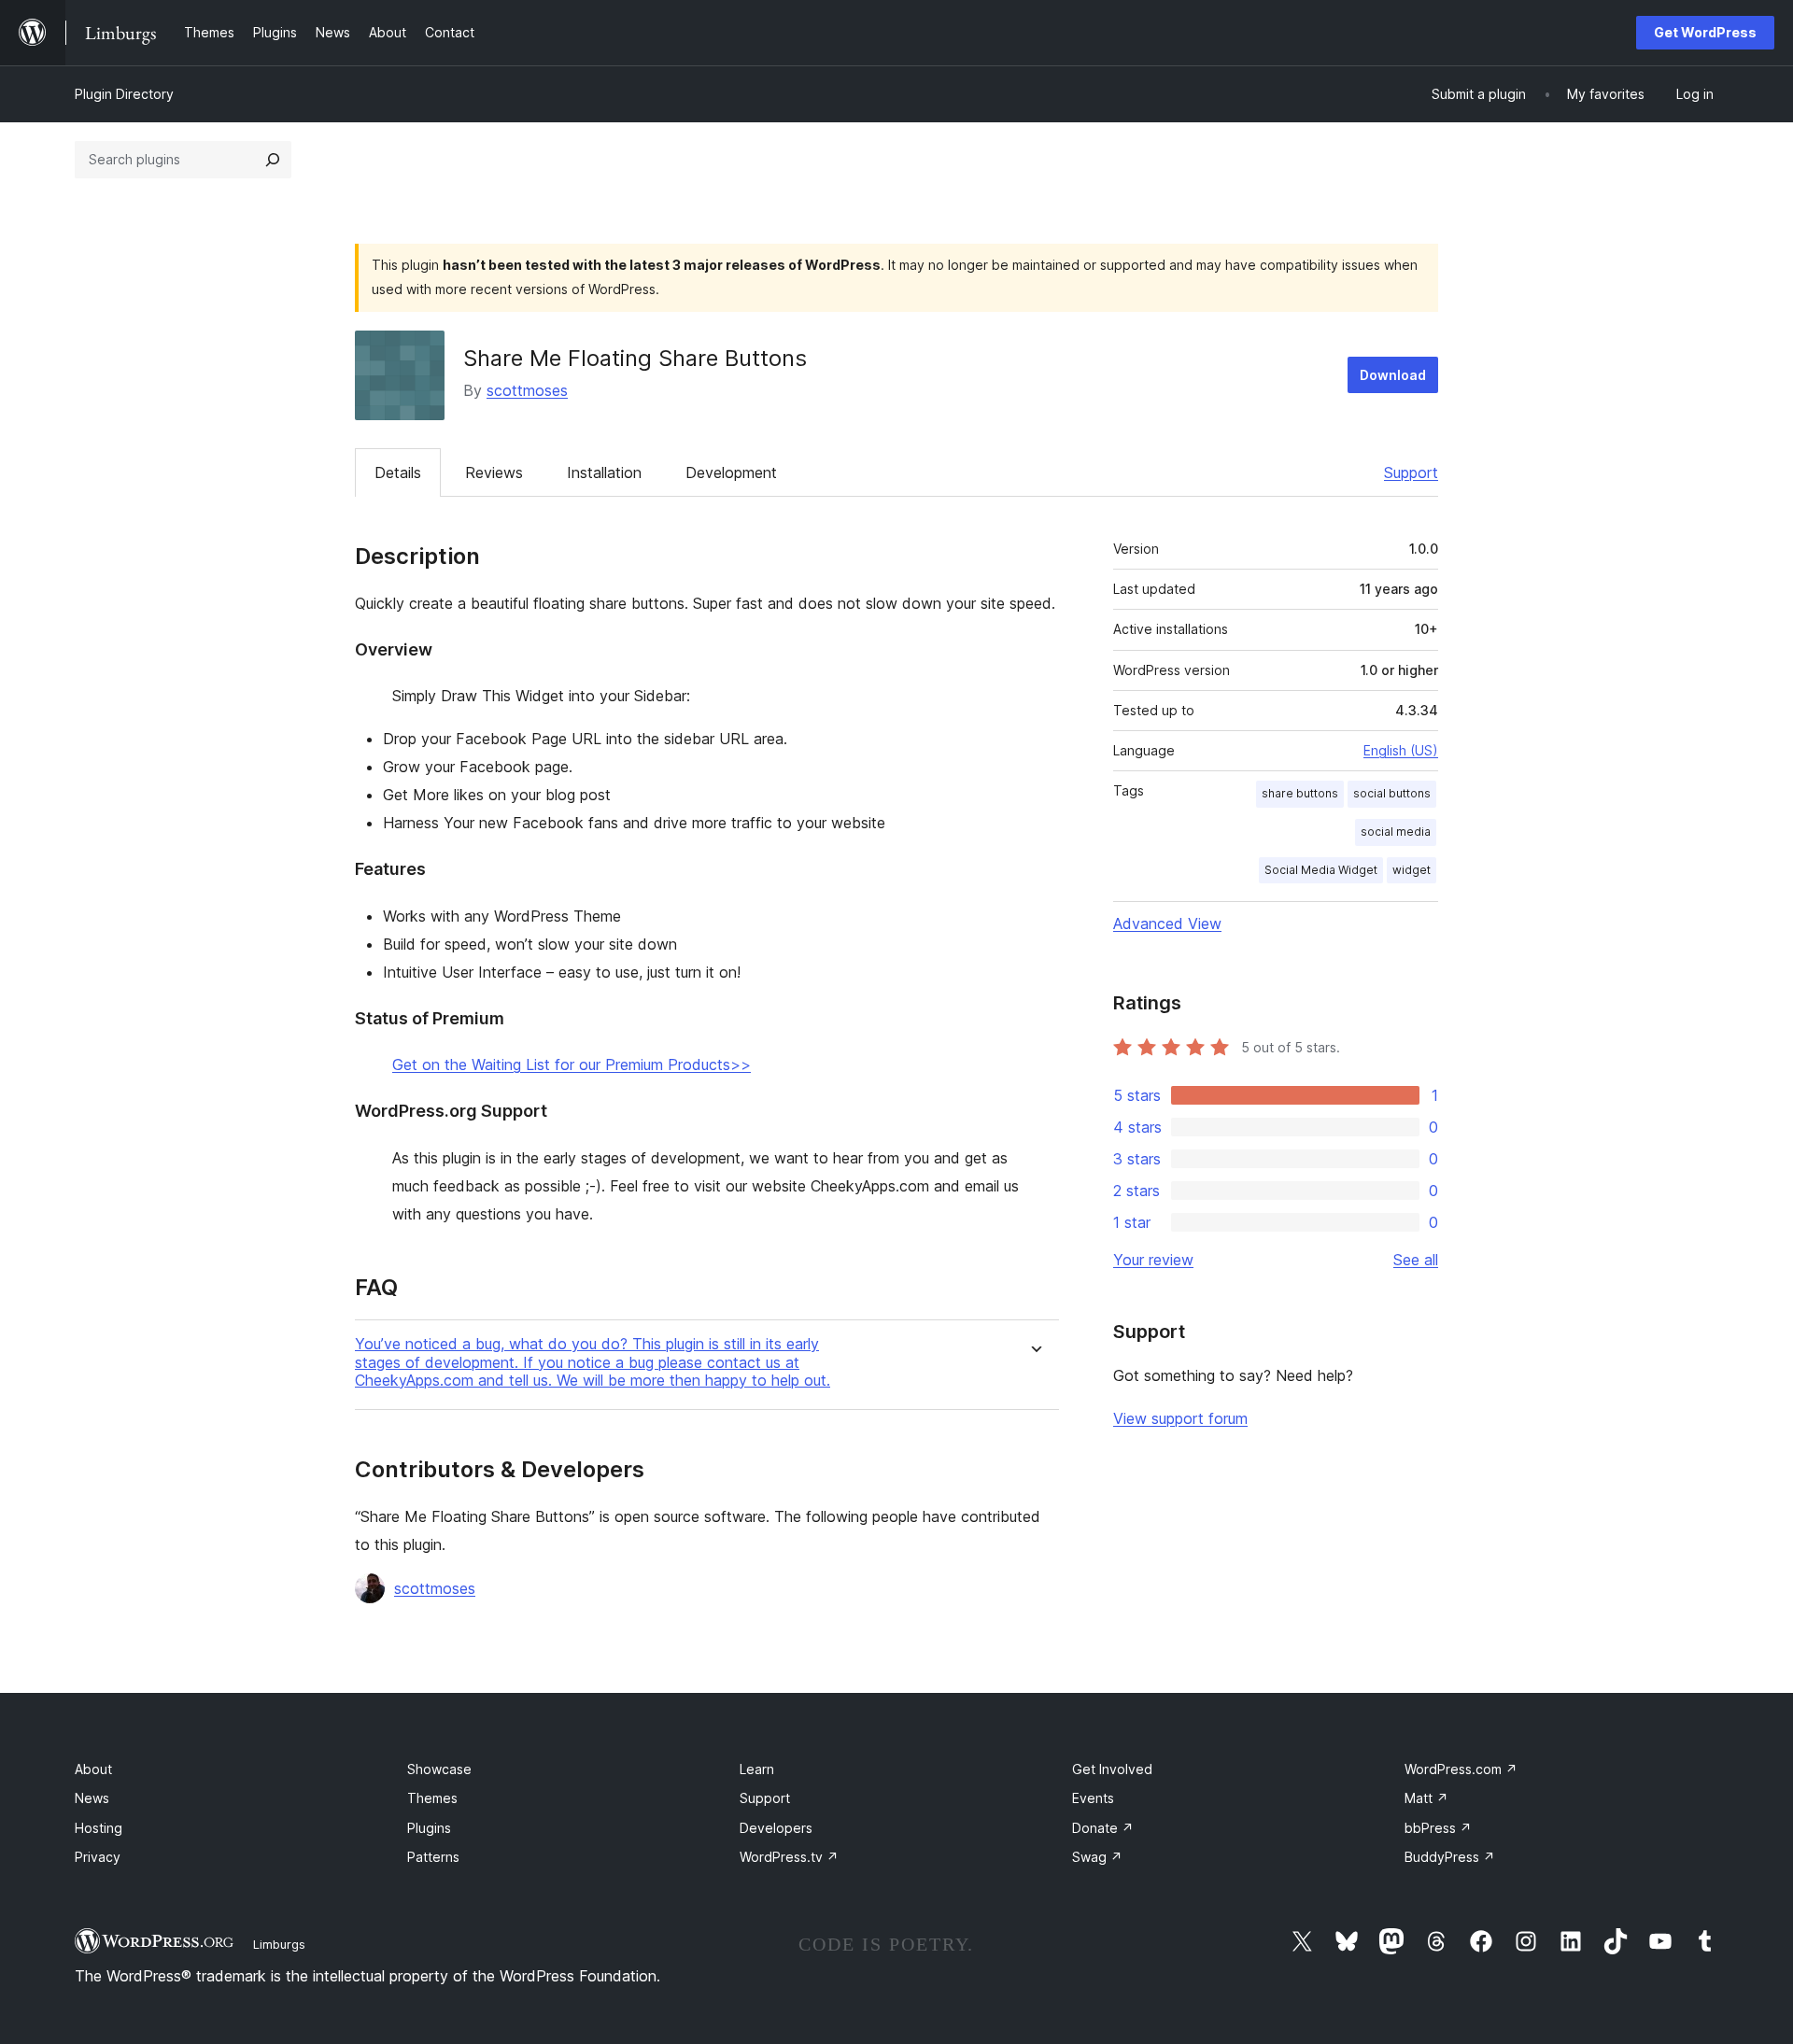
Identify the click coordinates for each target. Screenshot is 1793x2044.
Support (1411, 472)
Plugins (429, 1828)
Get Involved (1112, 1769)
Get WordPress (1705, 32)
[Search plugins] (273, 160)
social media (1396, 832)
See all (1416, 1260)
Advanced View (1167, 923)
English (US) (1401, 750)
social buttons (1392, 793)
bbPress (1438, 1828)
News (92, 1798)
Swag (1097, 1857)
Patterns (433, 1857)
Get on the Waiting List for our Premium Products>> (572, 1064)
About (93, 1769)
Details (398, 472)
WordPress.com (1461, 1769)
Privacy (98, 1857)
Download (1393, 375)
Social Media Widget (1321, 870)
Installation (604, 472)
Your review (1153, 1260)
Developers (776, 1828)
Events (1093, 1798)
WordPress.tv (789, 1857)
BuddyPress (1450, 1857)
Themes (432, 1798)
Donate (1103, 1828)
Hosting (99, 1828)
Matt (1426, 1798)
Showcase (439, 1769)
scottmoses (527, 390)
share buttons (1300, 793)
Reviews (494, 472)
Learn (757, 1769)
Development (731, 472)
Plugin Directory (124, 94)
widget (1412, 870)
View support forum (1180, 1418)
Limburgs (279, 1944)
